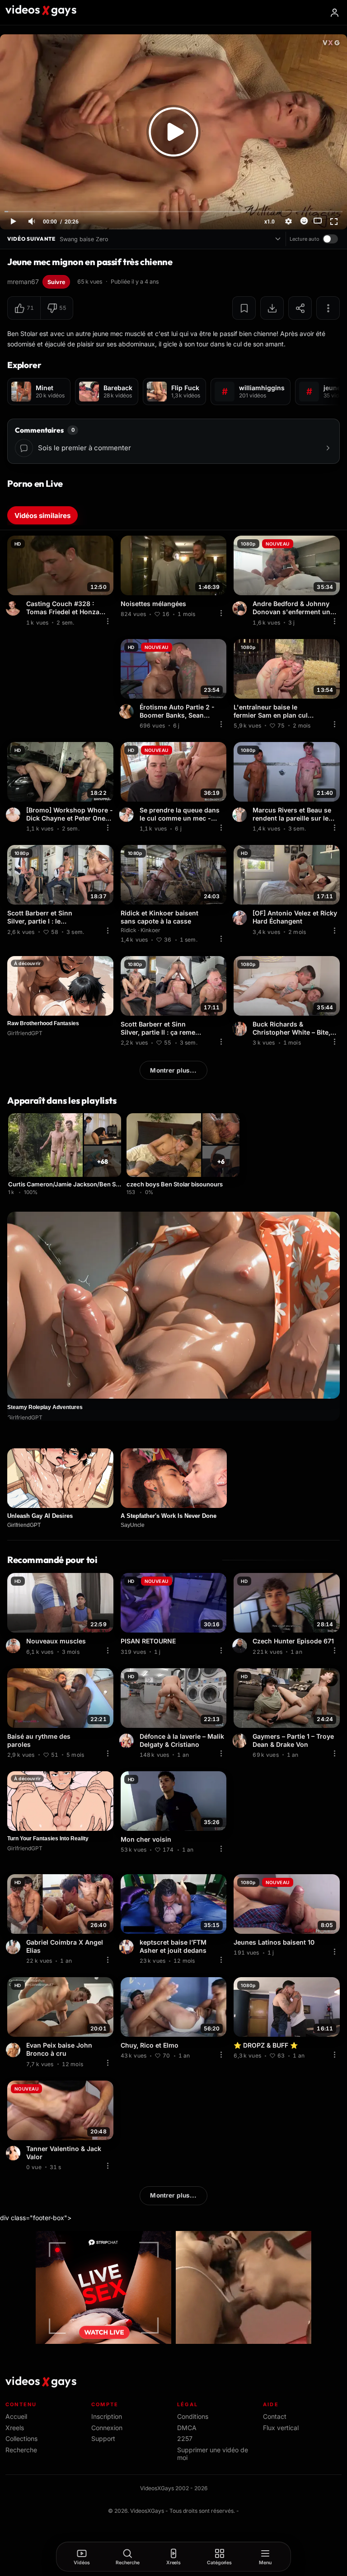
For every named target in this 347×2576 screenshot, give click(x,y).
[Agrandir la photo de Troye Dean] (241, 1741)
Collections (21, 2438)
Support (103, 2438)
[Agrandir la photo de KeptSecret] (128, 1947)
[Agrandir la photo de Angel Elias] (14, 1947)
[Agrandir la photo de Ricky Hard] (241, 918)
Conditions (193, 2416)
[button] (24, 308)
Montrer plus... (173, 1070)
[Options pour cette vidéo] (108, 621)
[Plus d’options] (328, 308)
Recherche (21, 2450)
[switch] (330, 239)
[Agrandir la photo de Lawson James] (14, 1646)
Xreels (15, 2428)
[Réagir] (304, 221)
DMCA (187, 2428)
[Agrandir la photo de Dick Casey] (14, 815)
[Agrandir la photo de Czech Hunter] (241, 1646)
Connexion (107, 2428)
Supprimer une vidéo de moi (213, 2454)
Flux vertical (281, 2428)
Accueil (16, 2416)
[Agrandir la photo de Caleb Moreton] (128, 815)
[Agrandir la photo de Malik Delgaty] (128, 1741)
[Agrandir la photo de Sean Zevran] (128, 712)
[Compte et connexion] (334, 13)
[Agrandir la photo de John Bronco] (14, 2050)
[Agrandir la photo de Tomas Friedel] (14, 608)
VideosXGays (147, 2511)
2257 (185, 2438)
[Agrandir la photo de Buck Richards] (241, 1029)
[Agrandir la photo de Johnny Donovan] (241, 608)
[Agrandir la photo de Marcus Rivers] (241, 815)
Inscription (107, 2416)
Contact (275, 2416)
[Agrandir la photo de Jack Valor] (14, 2153)
